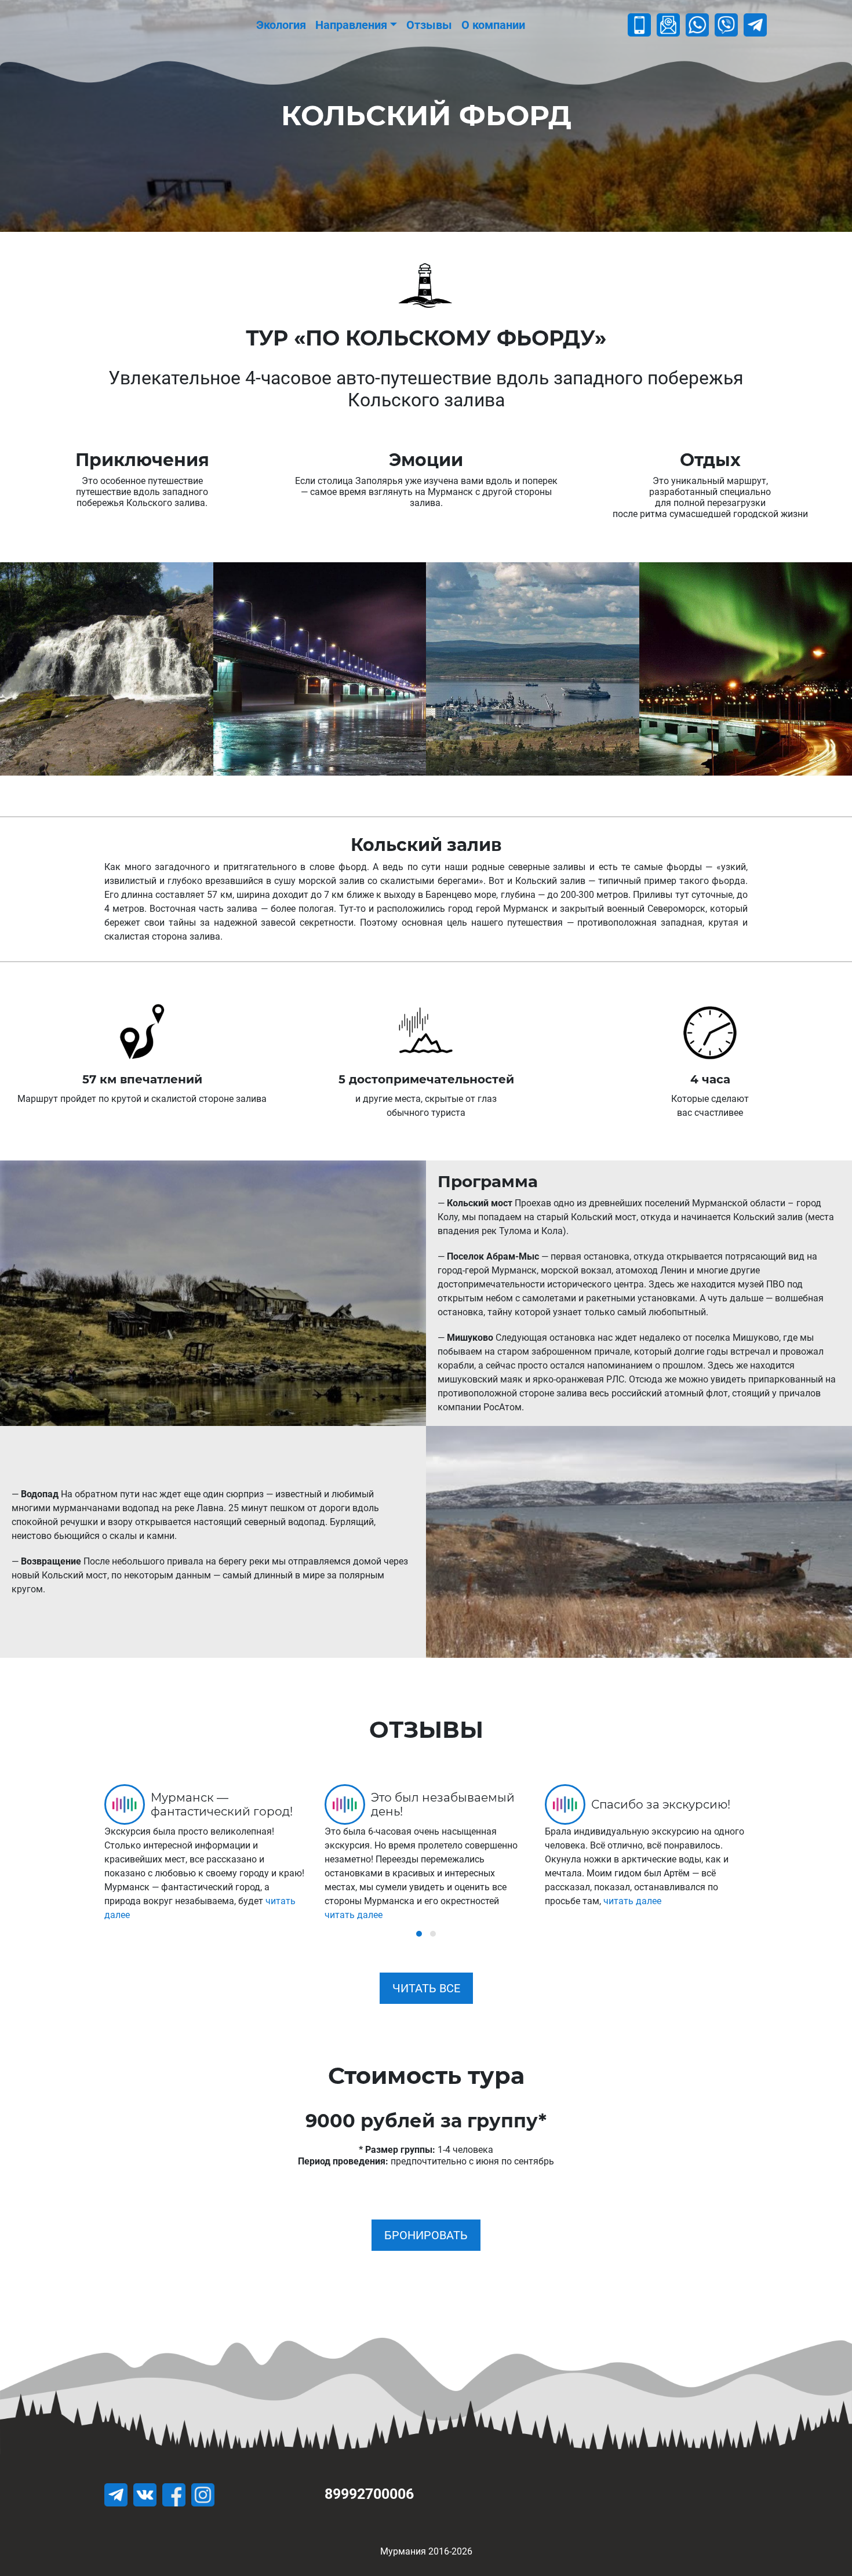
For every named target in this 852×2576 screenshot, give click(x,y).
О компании (493, 25)
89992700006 (369, 2494)
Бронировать (426, 2235)
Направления (351, 25)
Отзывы (429, 25)
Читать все (426, 1988)
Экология (281, 25)
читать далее (354, 1915)
